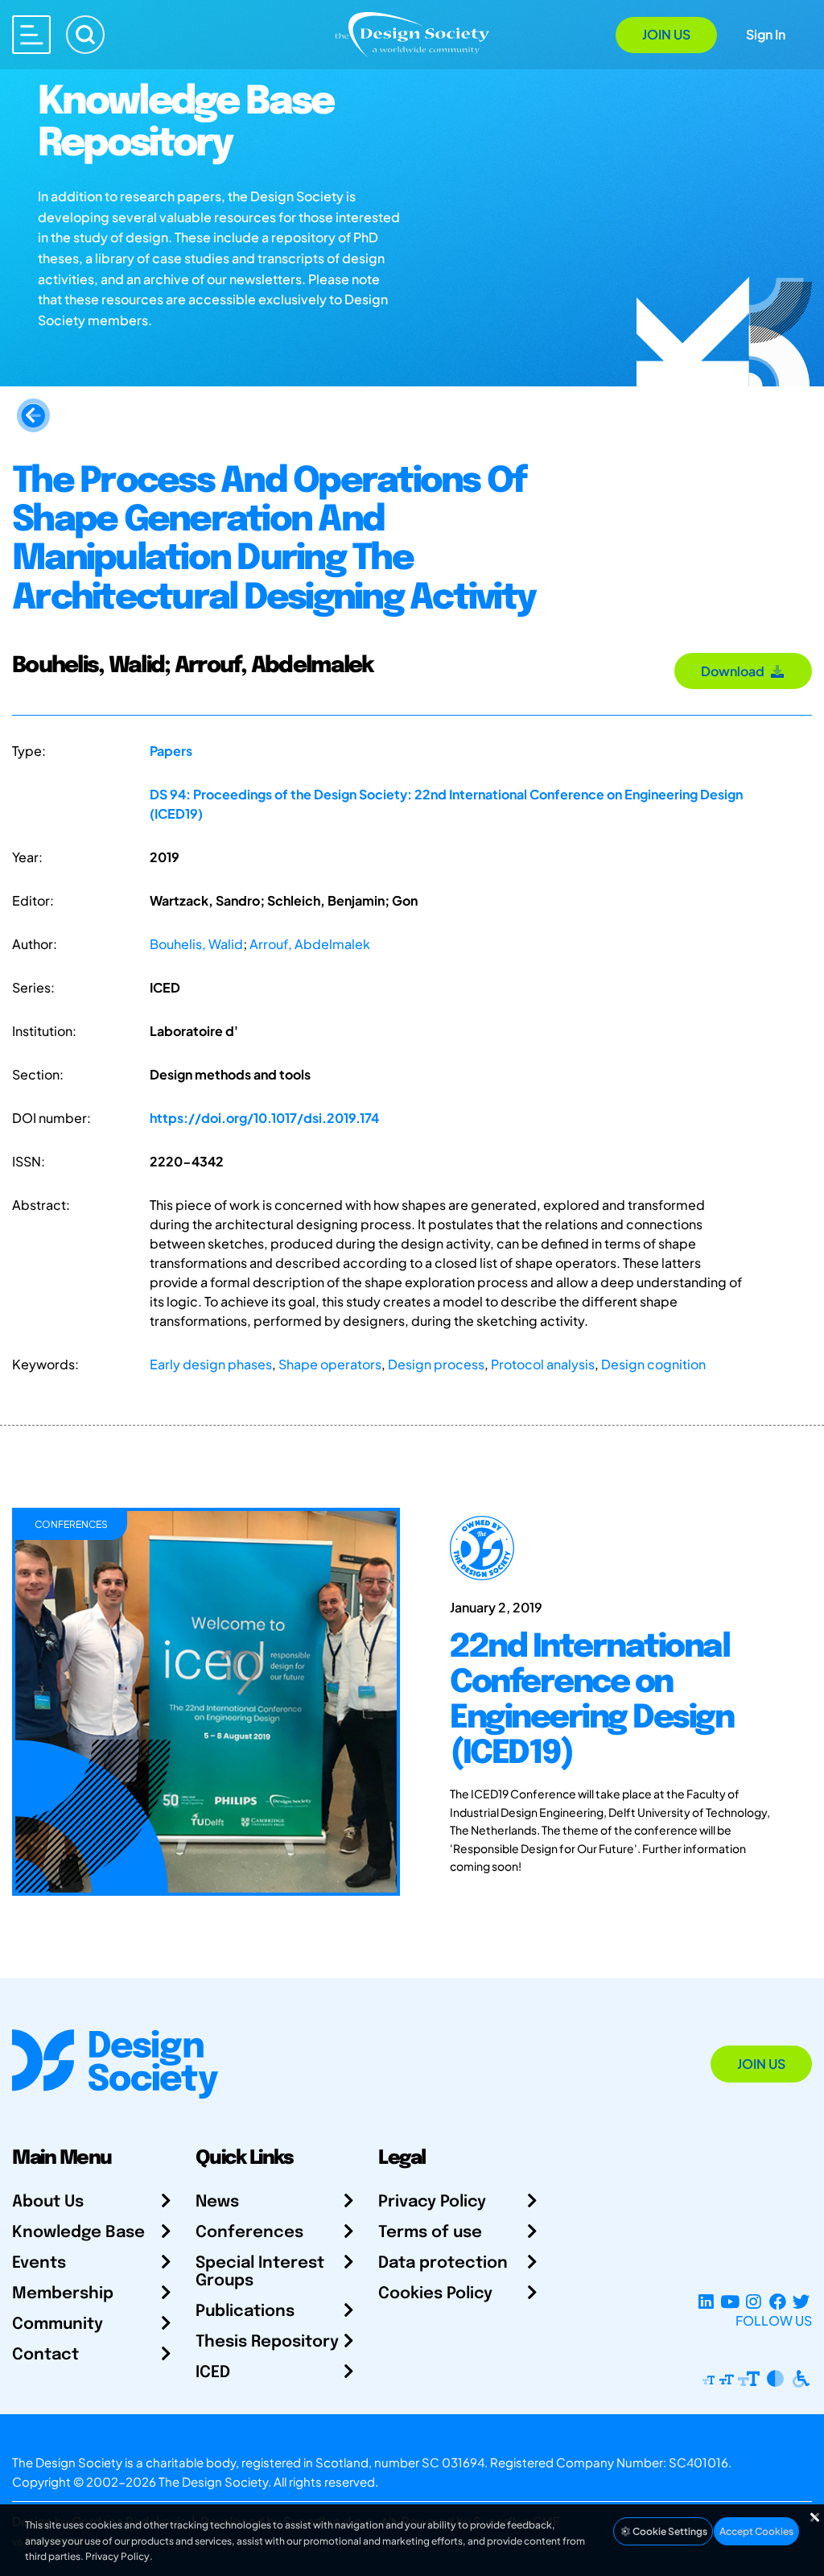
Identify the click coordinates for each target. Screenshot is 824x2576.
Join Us (666, 34)
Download (735, 671)
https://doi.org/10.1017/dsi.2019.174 (264, 1118)
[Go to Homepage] (412, 33)
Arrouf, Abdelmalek (310, 944)
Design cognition (653, 1364)
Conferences (249, 2233)
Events (39, 2263)
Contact (45, 2355)
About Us (48, 2202)
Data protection (443, 2263)
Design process (436, 1364)
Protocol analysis (543, 1364)
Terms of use (430, 2233)
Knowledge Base (78, 2233)
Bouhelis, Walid (196, 944)
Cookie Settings (669, 2531)
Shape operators (330, 1364)
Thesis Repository (267, 2342)
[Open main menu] (31, 35)
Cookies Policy (435, 2294)
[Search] (85, 35)
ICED (213, 2373)
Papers (171, 751)
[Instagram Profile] (754, 2301)
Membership (63, 2294)
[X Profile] (801, 2301)
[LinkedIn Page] (706, 2301)
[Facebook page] (778, 2301)
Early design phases (211, 1364)
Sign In (766, 34)
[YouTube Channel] (729, 2301)
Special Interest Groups (260, 2272)
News (217, 2202)
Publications (245, 2312)
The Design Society (213, 2481)
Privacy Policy (432, 2202)
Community (58, 2324)
